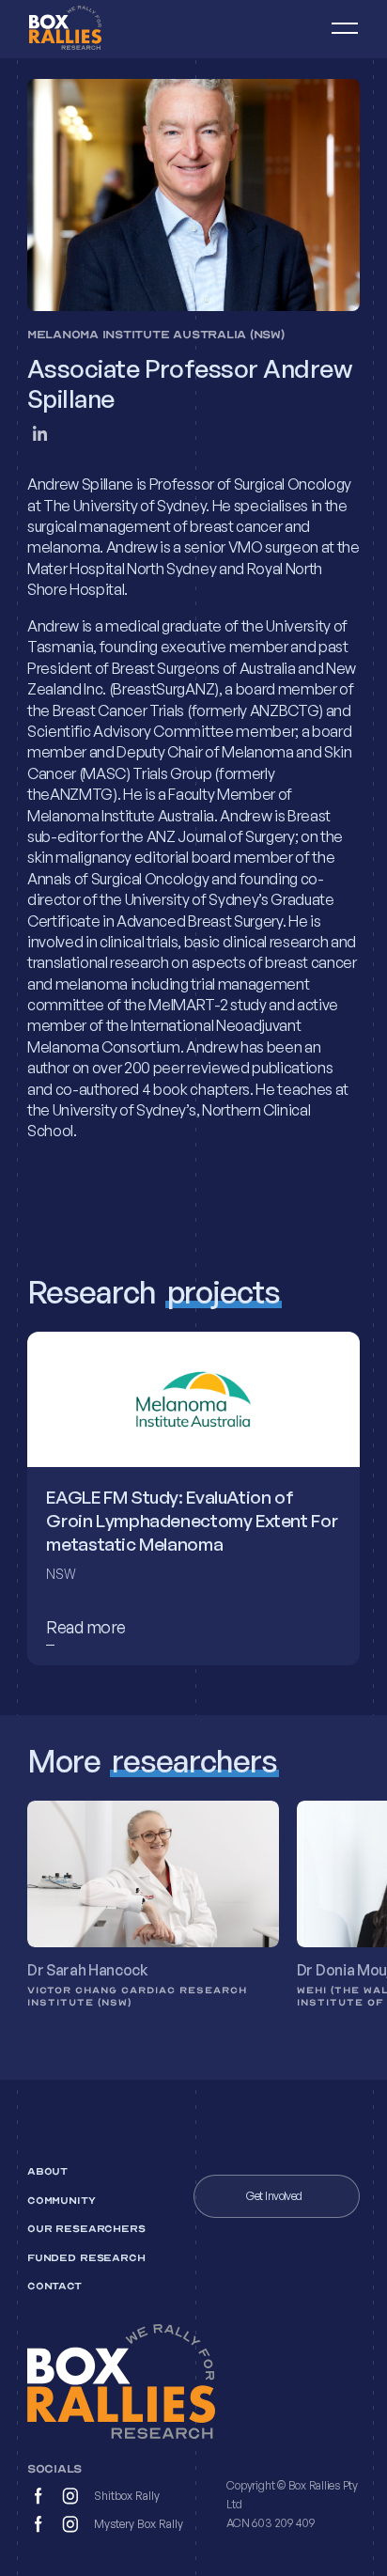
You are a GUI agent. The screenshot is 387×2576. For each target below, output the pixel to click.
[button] (336, 29)
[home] (89, 29)
